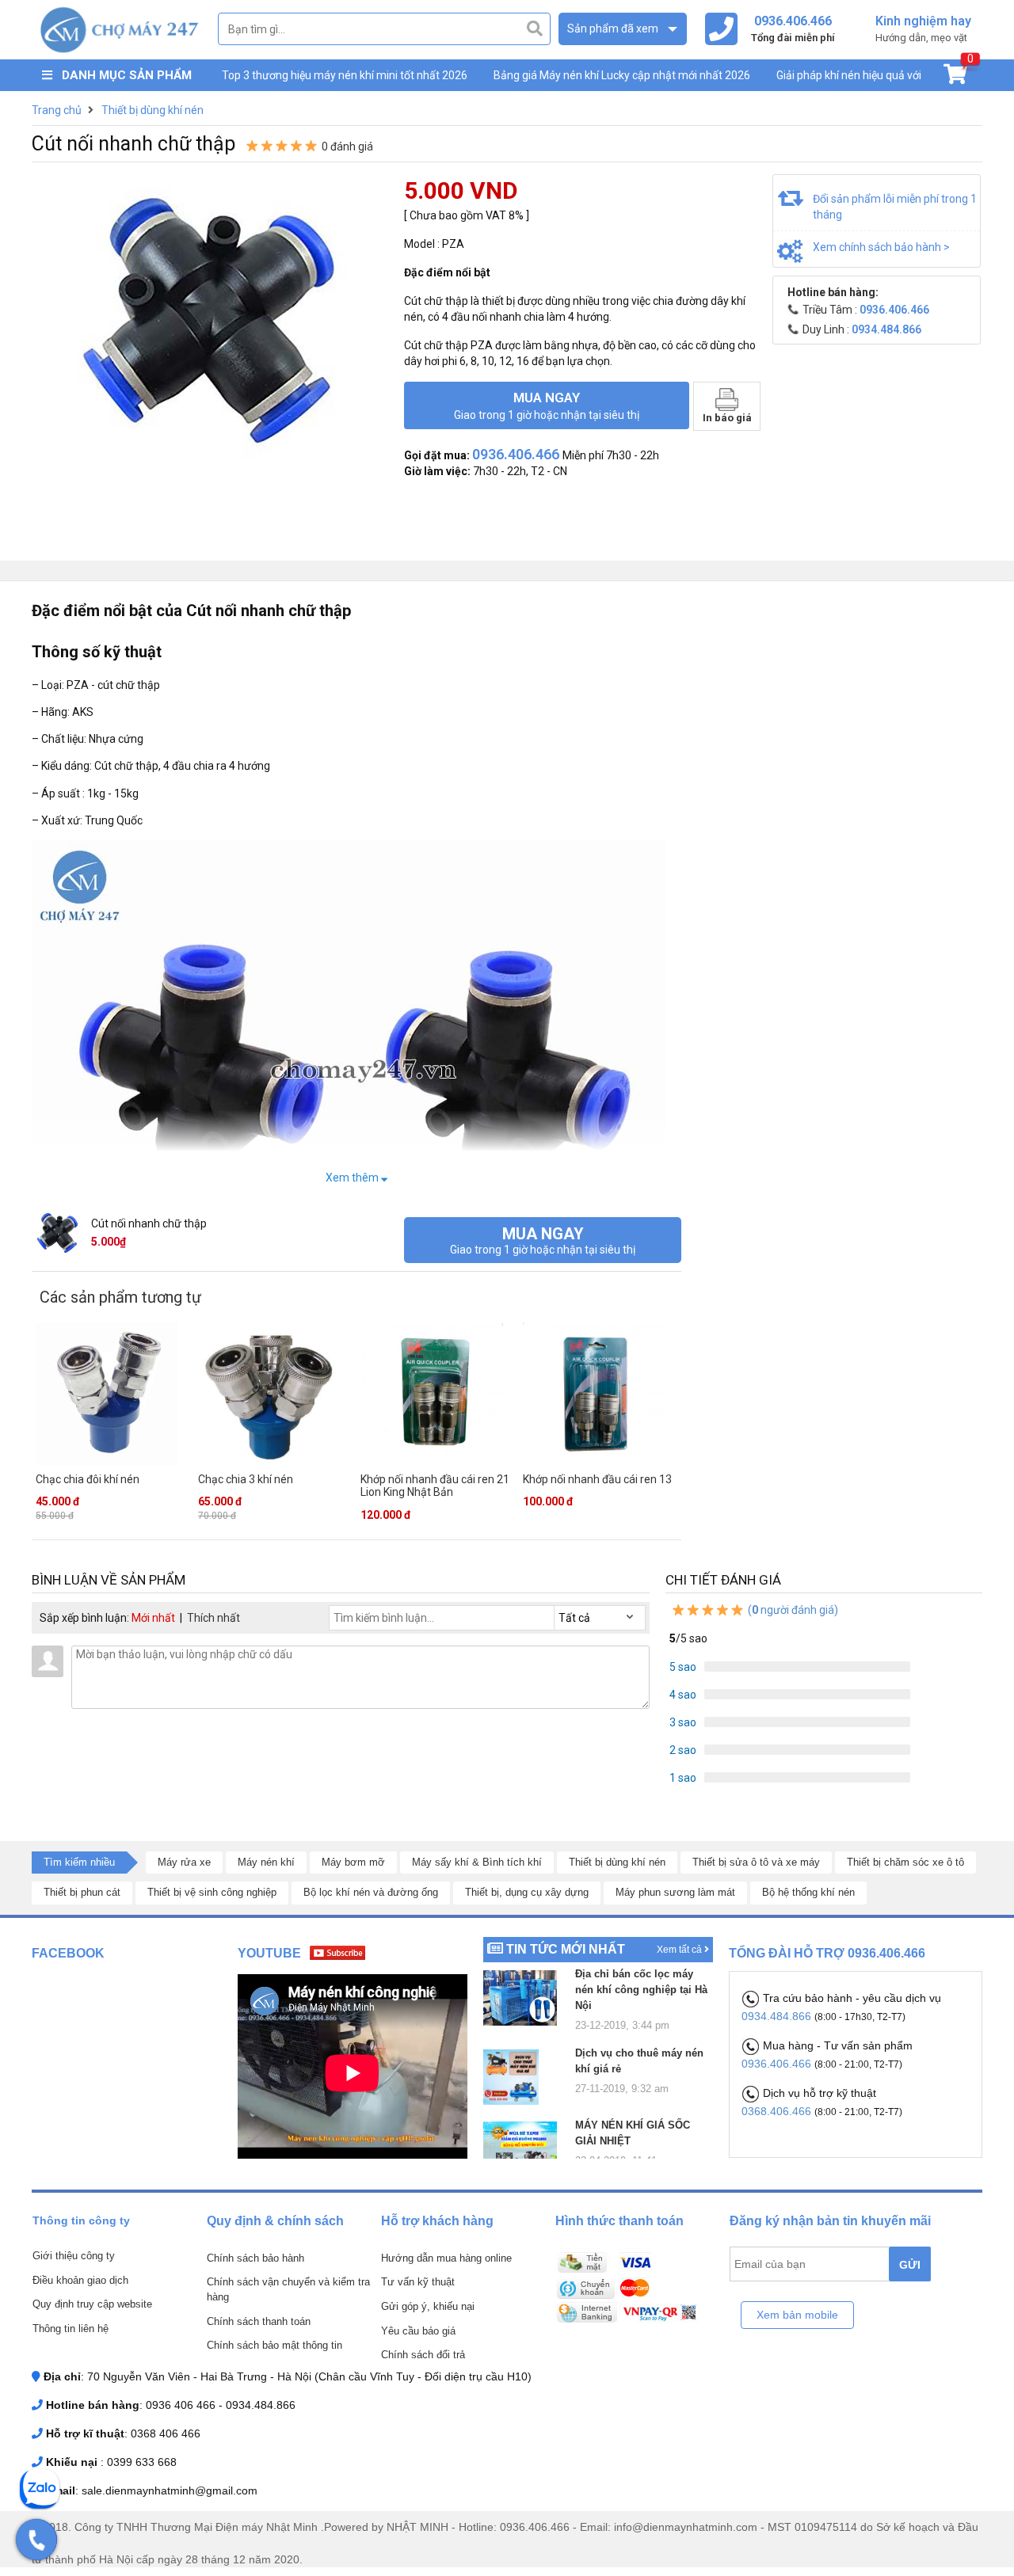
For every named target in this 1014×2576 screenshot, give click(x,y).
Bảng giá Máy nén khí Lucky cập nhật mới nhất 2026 (622, 75)
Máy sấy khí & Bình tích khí (477, 1862)
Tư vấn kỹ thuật (418, 2282)
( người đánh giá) (792, 1610)
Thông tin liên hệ (71, 2329)
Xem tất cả (680, 1950)
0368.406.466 (778, 2111)
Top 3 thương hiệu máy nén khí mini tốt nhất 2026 (345, 75)
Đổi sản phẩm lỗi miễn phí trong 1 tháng (895, 207)
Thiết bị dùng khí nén (617, 1862)
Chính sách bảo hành (255, 2258)
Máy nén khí (266, 1862)
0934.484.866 (778, 2016)
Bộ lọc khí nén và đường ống (371, 1892)
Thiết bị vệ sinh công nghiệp (212, 1892)
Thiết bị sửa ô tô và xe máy (756, 1862)
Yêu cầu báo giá (418, 2331)
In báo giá (727, 418)
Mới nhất (153, 1618)
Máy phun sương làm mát (675, 1892)
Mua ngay (547, 405)
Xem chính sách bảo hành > (881, 247)
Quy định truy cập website (92, 2304)
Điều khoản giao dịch (80, 2280)
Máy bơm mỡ (353, 1862)
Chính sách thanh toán (259, 2321)
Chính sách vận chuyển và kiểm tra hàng (288, 2289)
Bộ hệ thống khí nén (808, 1892)
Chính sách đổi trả (423, 2355)
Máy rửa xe (184, 1862)
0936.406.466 (778, 2064)
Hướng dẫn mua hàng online (446, 2258)
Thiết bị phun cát (82, 1892)
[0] (955, 78)
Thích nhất (213, 1618)
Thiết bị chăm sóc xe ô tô (905, 1862)
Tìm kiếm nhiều (79, 1862)
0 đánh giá (347, 146)
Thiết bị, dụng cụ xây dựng (527, 1892)
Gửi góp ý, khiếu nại (428, 2306)
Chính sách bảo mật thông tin (274, 2345)
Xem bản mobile (797, 2315)
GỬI (910, 2265)
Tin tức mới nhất (566, 1949)
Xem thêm (353, 1178)
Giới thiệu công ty (74, 2256)
